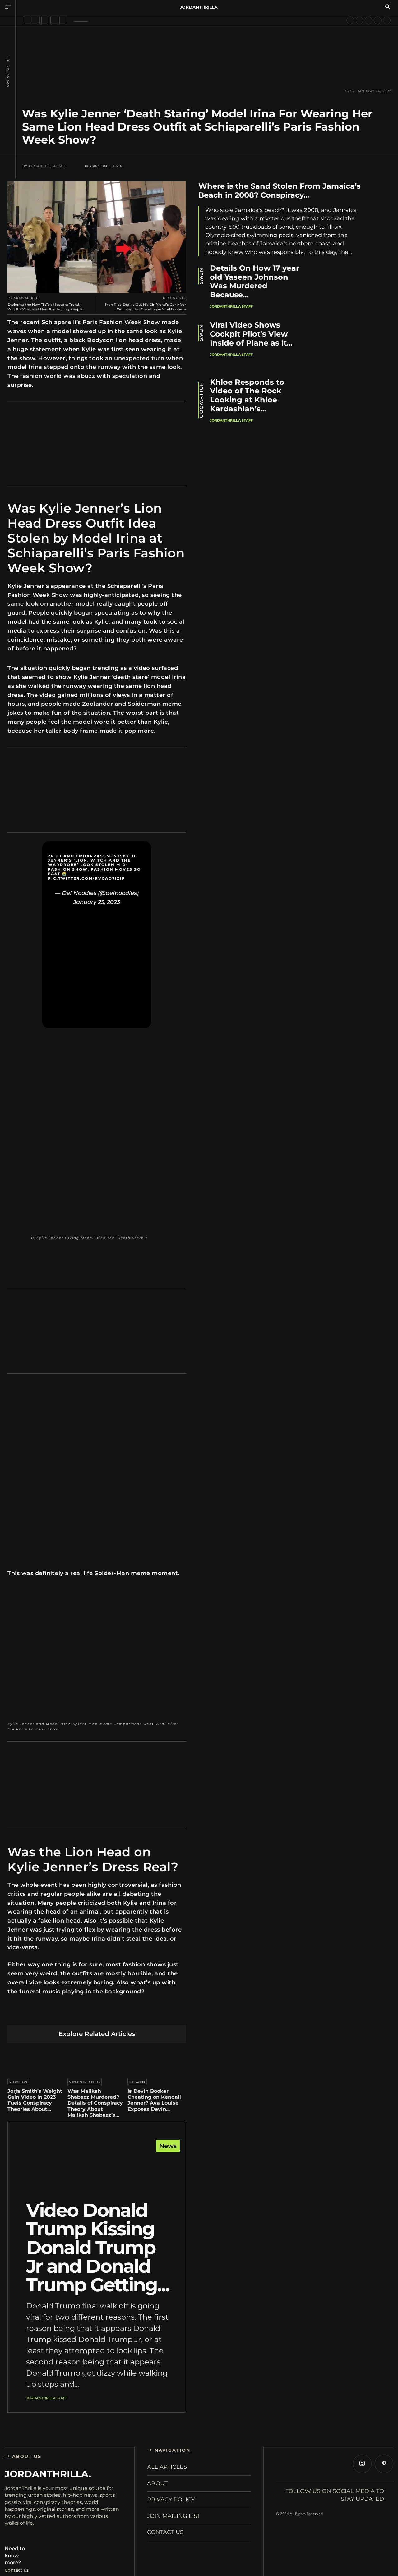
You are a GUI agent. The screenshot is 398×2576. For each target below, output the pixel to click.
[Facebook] (38, 2015)
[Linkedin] (82, 2015)
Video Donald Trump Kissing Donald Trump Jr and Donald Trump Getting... (98, 2247)
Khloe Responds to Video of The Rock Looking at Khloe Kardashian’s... (247, 395)
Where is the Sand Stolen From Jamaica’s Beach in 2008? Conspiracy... (280, 190)
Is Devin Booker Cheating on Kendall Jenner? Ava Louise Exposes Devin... (154, 2100)
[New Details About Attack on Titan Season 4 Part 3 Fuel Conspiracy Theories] (45, 21)
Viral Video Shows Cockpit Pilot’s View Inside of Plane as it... (251, 334)
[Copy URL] (155, 2015)
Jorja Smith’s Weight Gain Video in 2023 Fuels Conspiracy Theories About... (35, 2100)
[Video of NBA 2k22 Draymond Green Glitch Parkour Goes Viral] (350, 21)
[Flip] (141, 2015)
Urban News (19, 2082)
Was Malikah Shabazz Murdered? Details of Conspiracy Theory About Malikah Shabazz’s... (95, 2103)
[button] (388, 7)
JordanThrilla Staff (48, 166)
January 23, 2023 (97, 902)
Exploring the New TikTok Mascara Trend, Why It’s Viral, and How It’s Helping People (45, 307)
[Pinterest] (68, 2015)
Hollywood (8, 76)
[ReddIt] (97, 2015)
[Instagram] (362, 2464)
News (168, 2146)
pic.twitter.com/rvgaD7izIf (86, 878)
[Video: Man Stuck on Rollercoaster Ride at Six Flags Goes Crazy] (368, 21)
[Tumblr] (111, 2015)
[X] (53, 2015)
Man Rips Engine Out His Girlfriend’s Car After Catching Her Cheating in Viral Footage (146, 307)
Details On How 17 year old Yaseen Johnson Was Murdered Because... (255, 281)
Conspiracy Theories (85, 2082)
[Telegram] (126, 2015)
